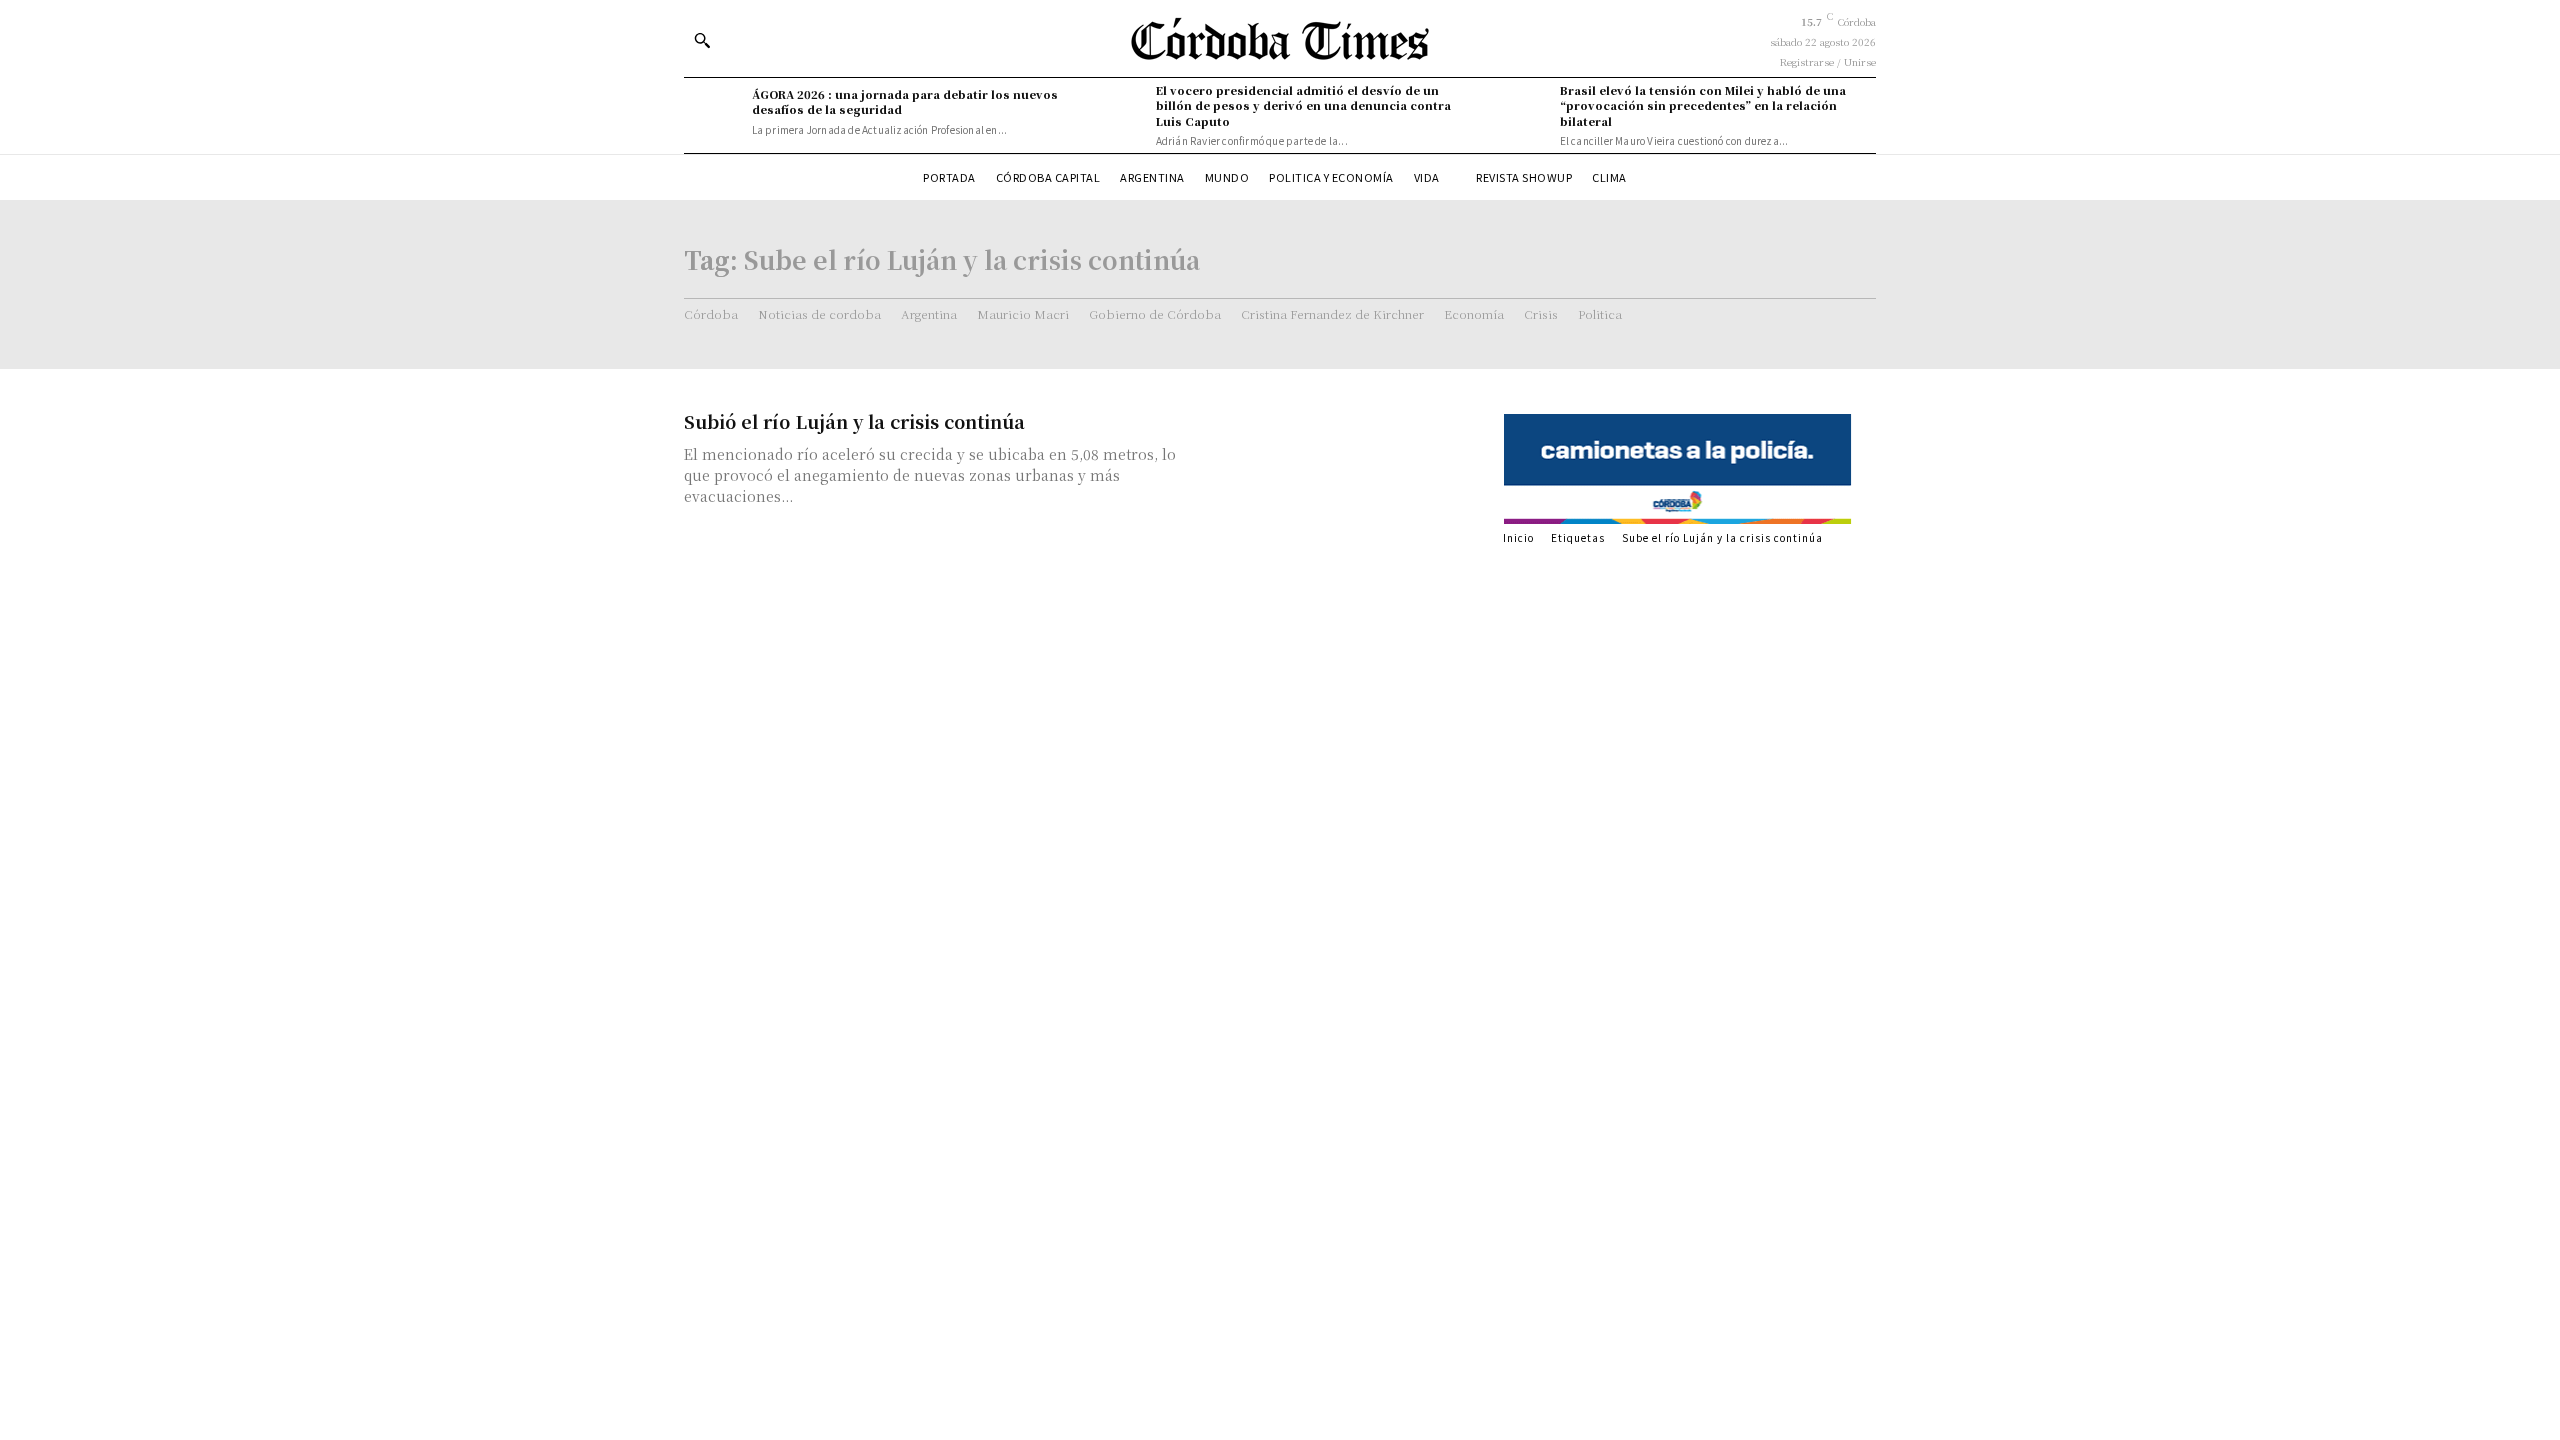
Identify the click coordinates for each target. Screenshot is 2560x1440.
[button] (702, 40)
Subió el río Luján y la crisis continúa (854, 421)
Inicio (1518, 537)
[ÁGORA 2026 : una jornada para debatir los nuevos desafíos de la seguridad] (713, 112)
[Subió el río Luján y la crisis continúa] (1340, 478)
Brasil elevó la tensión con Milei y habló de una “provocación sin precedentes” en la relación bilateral (1703, 105)
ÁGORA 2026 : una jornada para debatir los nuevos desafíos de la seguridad (905, 101)
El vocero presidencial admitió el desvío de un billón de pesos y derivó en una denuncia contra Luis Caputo (1303, 105)
